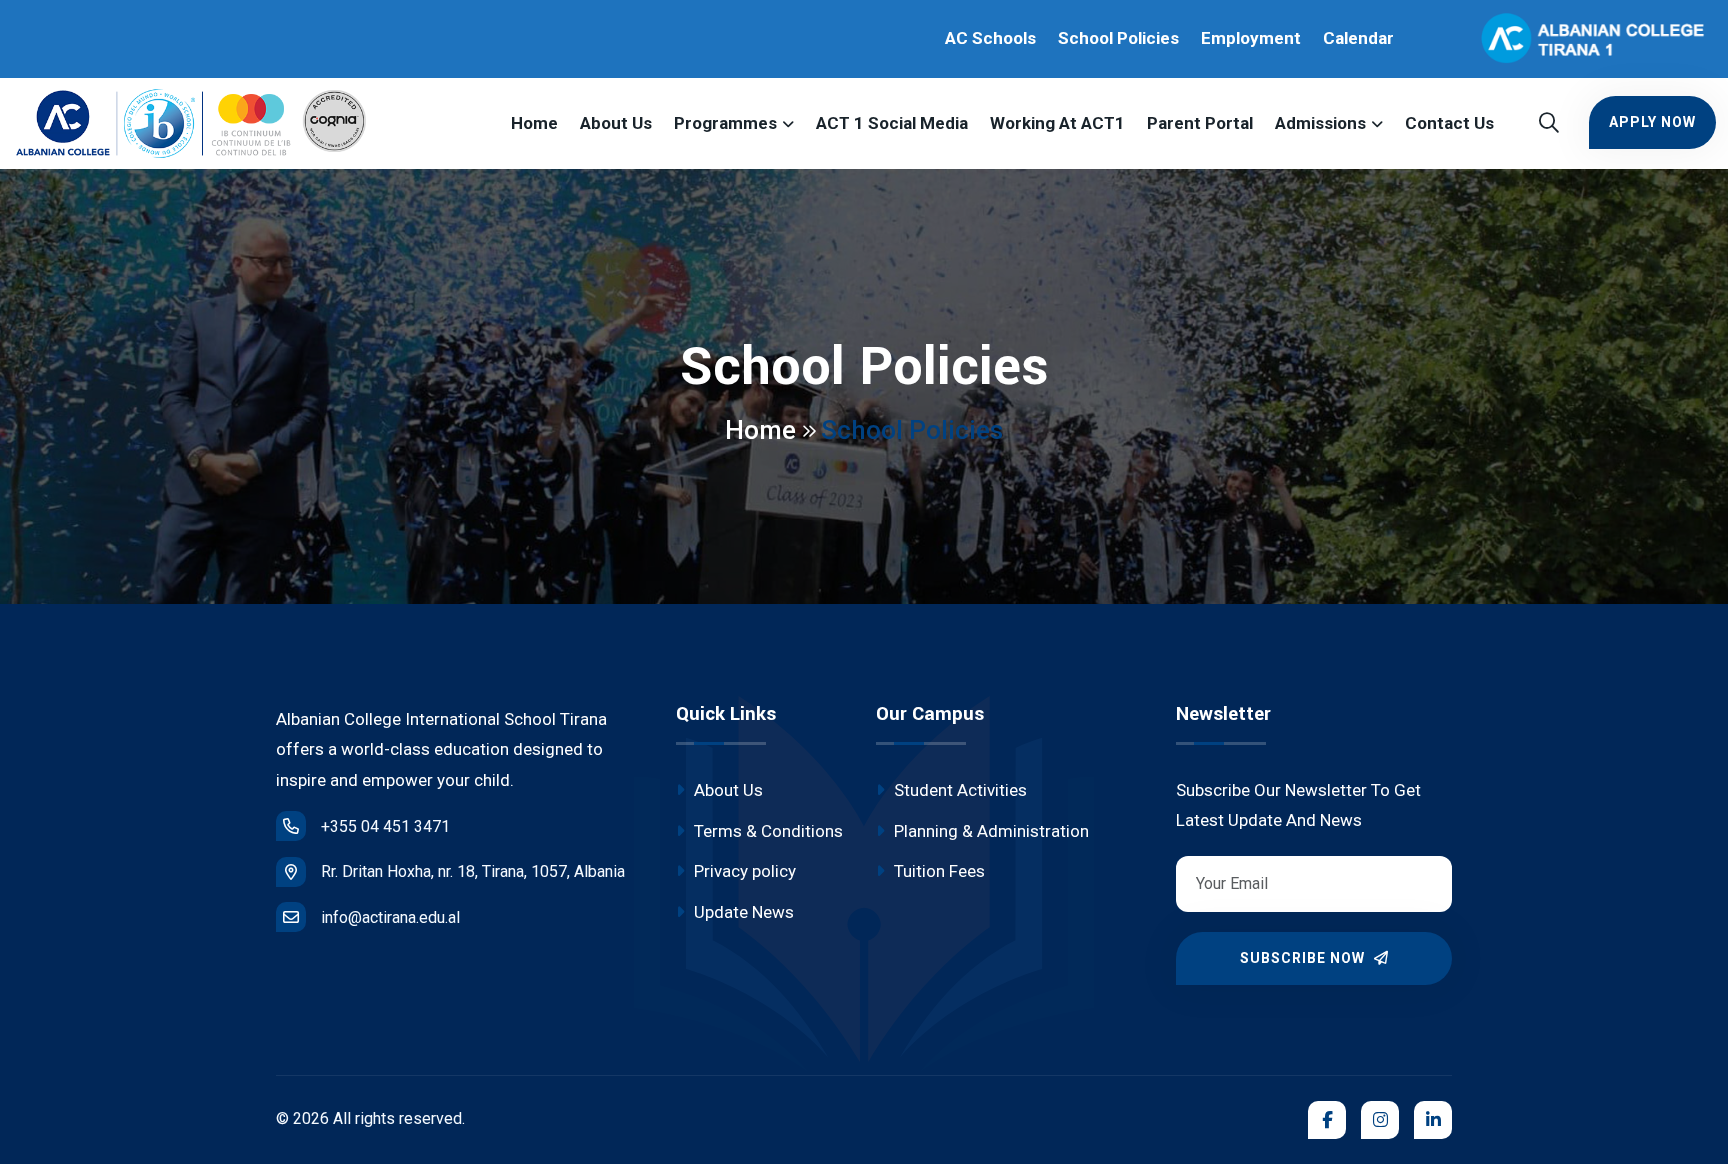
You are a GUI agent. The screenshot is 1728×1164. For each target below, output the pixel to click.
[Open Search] (1549, 123)
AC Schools (990, 38)
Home (534, 123)
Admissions (1320, 123)
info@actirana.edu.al (390, 917)
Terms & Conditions (766, 831)
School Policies (1118, 38)
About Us (616, 123)
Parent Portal (1200, 123)
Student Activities (958, 790)
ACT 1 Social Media (892, 123)
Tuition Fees (937, 871)
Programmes (725, 123)
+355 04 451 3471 (385, 826)
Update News (742, 912)
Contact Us (1449, 123)
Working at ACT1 (1057, 123)
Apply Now (1652, 122)
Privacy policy (743, 871)
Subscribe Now (1304, 958)
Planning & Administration (989, 831)
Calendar (1358, 38)
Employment (1251, 38)
